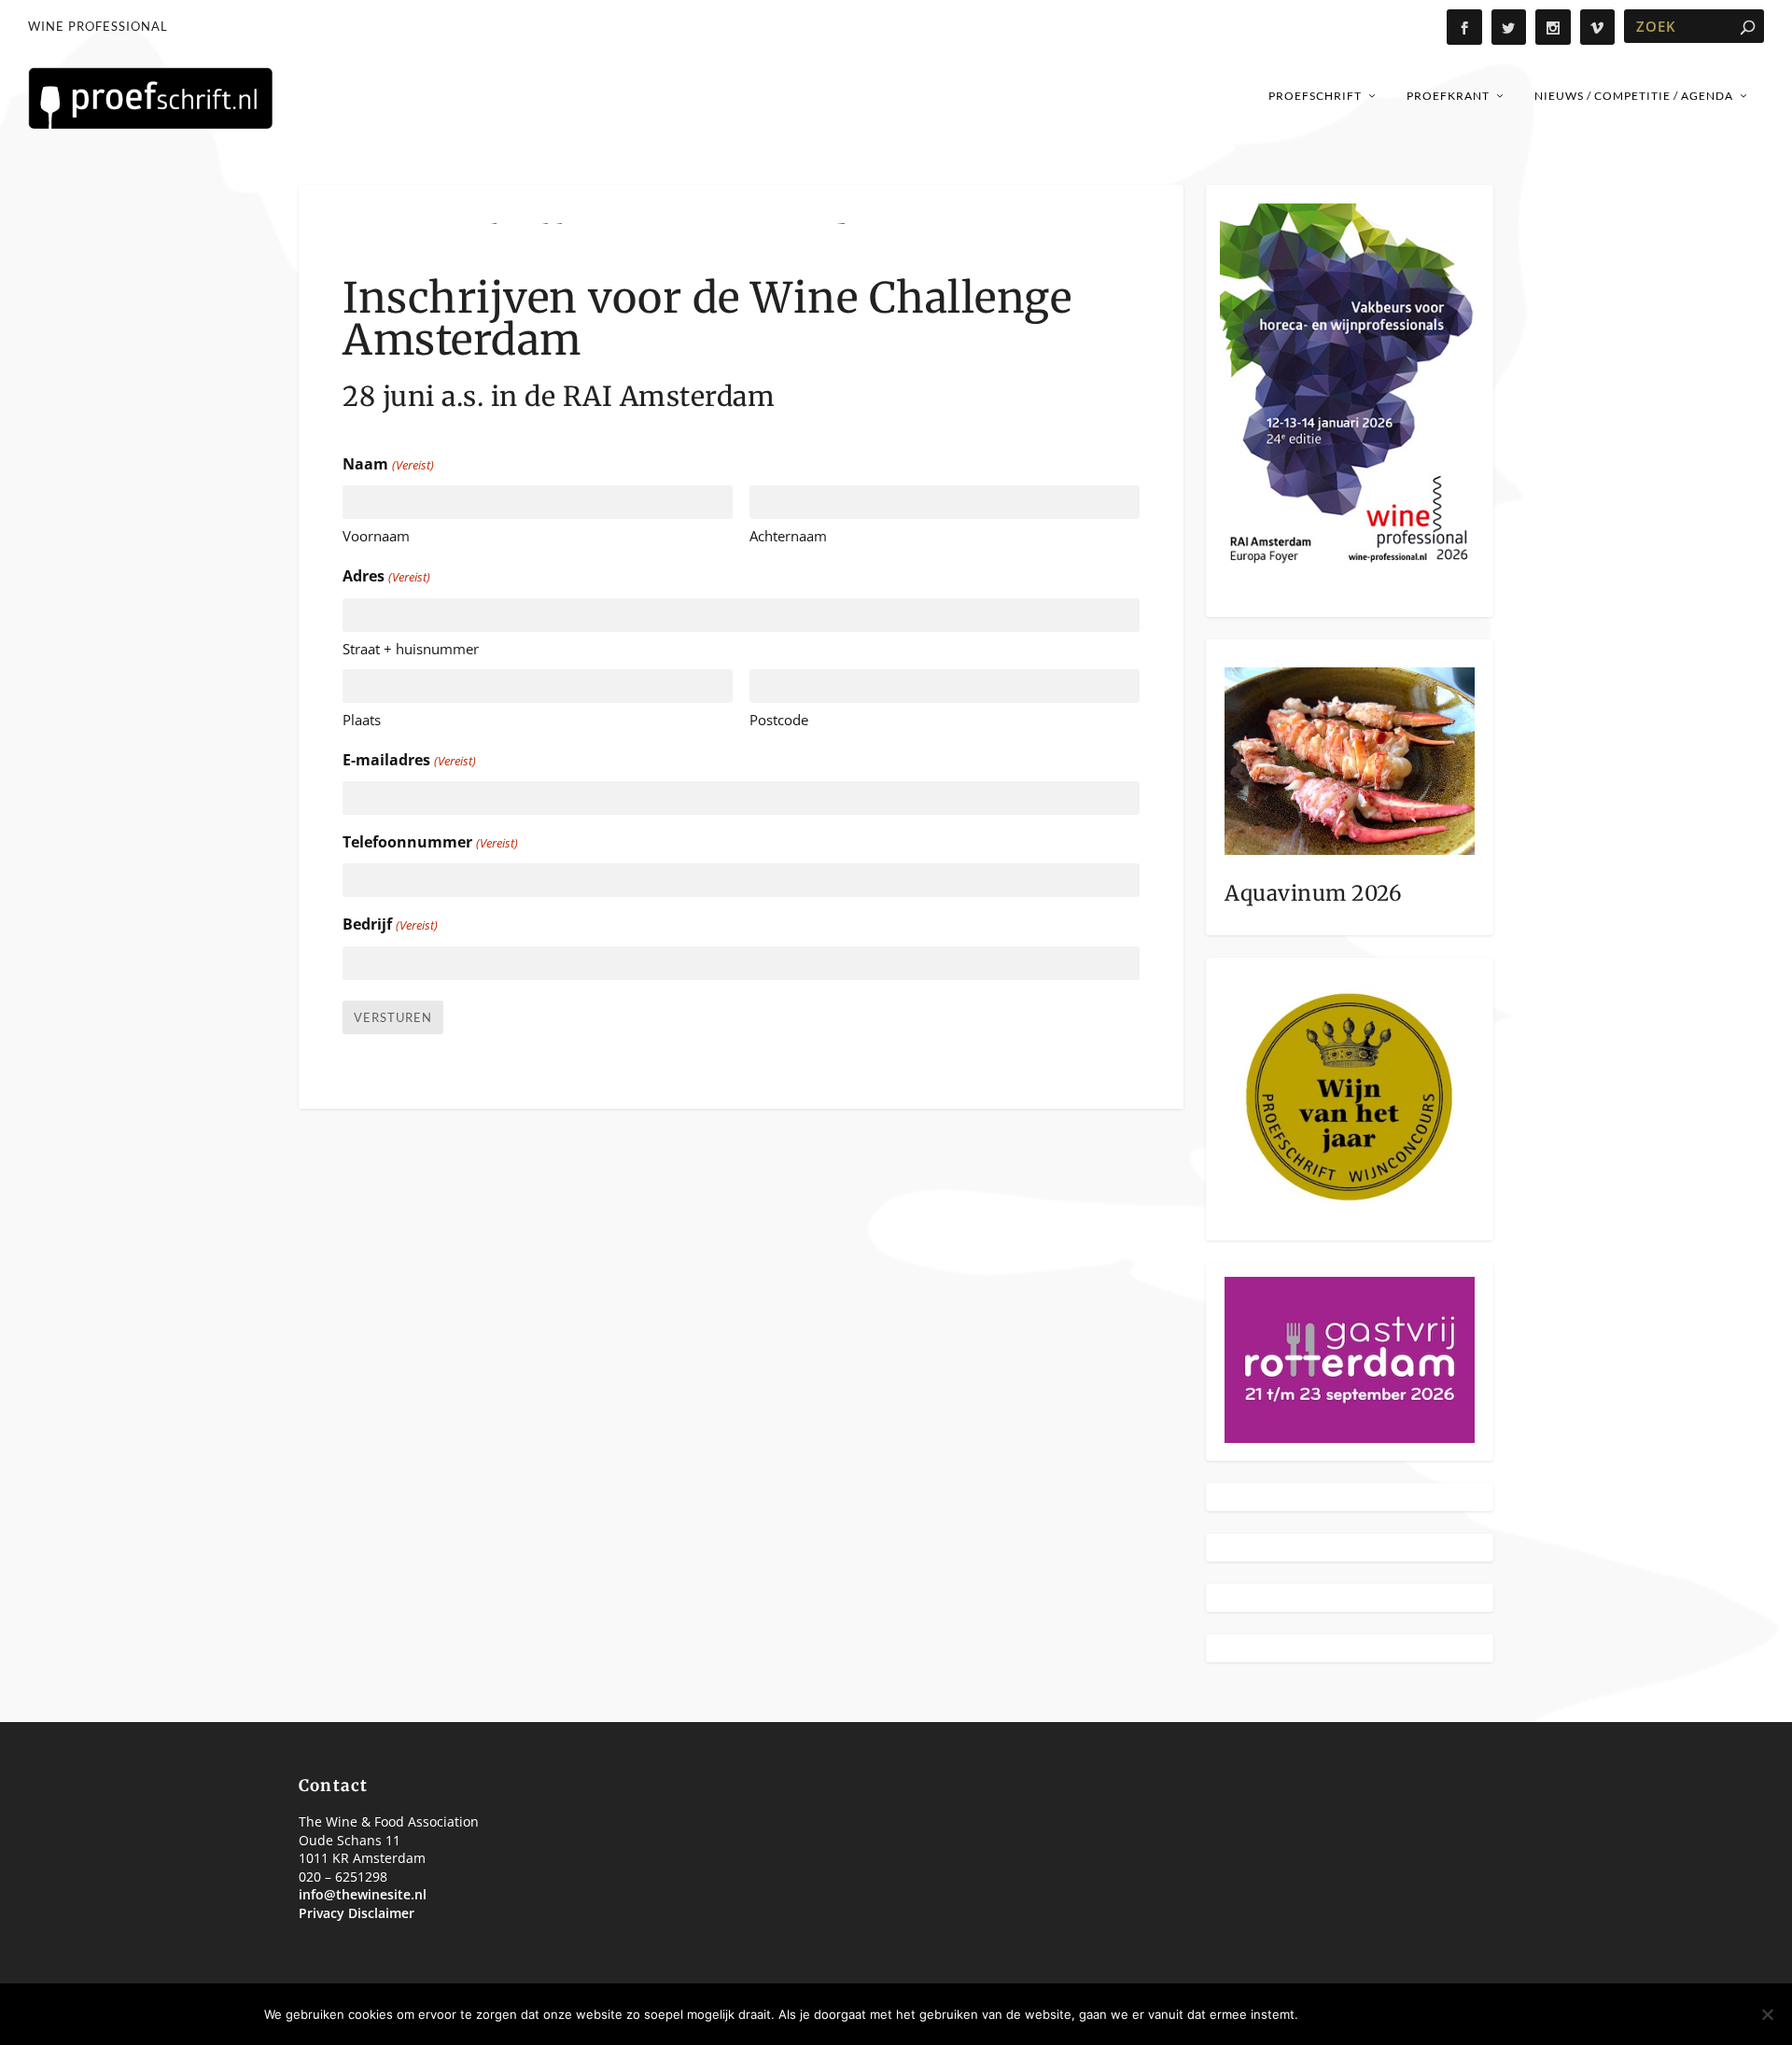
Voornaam (376, 536)
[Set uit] (1767, 2014)
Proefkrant (1448, 96)
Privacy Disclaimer (357, 1913)
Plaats (362, 720)
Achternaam (788, 536)
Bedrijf (390, 924)
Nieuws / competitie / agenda (1634, 96)
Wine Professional (98, 26)
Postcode (779, 720)
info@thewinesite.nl (363, 1894)
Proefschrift (1315, 96)
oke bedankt (1362, 2014)
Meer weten (1477, 2014)
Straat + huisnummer (411, 649)
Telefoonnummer (430, 842)
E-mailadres (409, 760)
